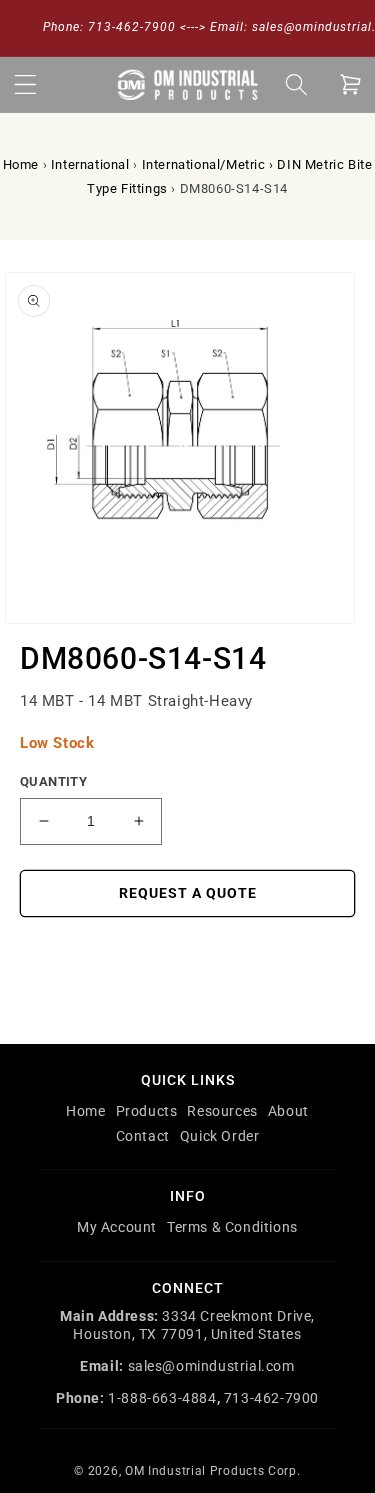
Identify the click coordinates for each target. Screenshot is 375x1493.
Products (147, 1111)
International (90, 164)
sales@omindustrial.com (211, 1366)
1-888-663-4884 (162, 1398)
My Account (117, 1227)
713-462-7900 (271, 1398)
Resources (222, 1111)
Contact (143, 1136)
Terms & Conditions (232, 1227)
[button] (25, 84)
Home (21, 164)
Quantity (53, 781)
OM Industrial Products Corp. (213, 1471)
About (288, 1111)
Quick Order (220, 1136)
